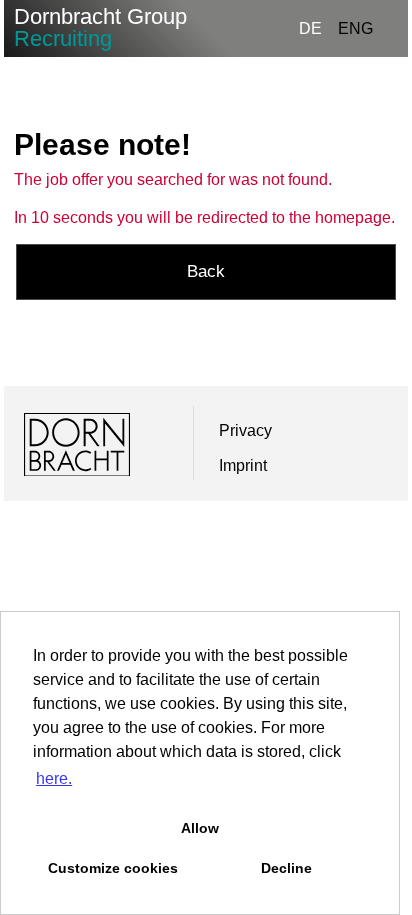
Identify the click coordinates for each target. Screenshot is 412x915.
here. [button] (54, 778)
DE (310, 28)
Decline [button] (286, 868)
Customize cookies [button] (113, 868)
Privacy (245, 430)
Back (206, 271)
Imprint (243, 465)
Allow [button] (200, 828)
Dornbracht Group (100, 27)
